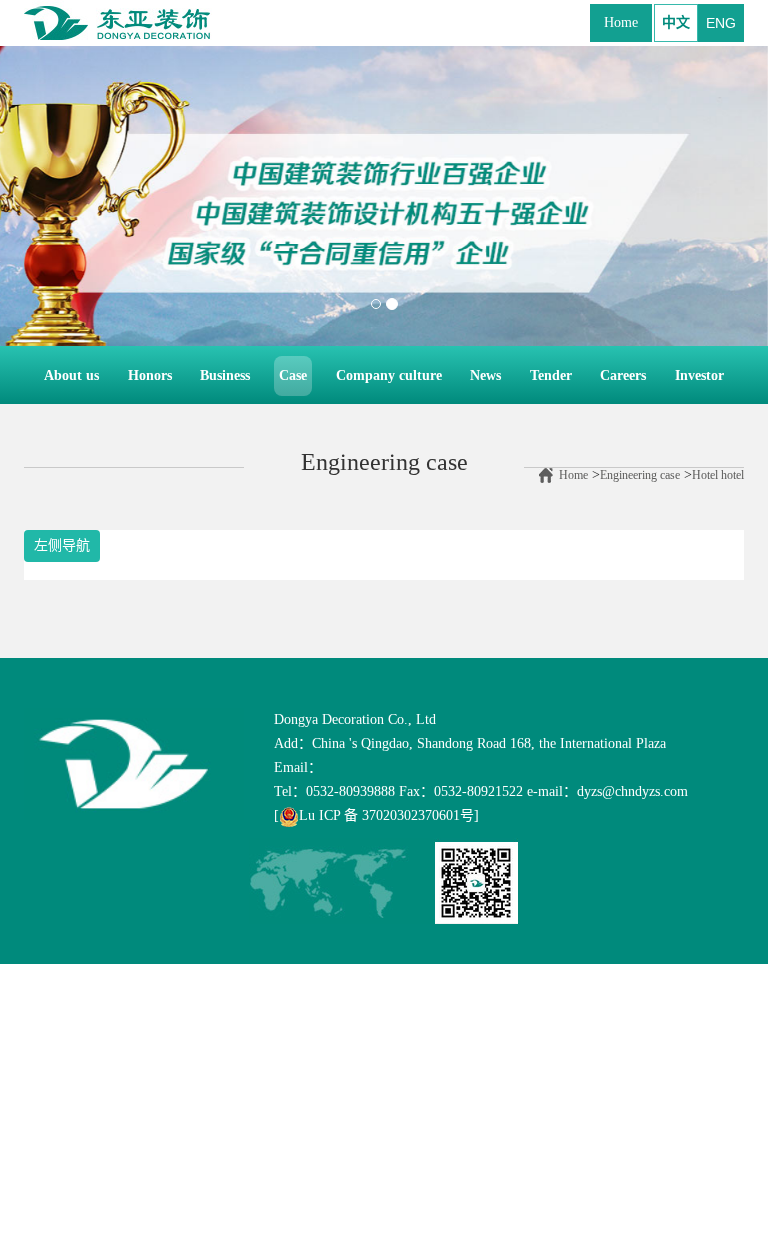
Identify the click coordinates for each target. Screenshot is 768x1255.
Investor (699, 375)
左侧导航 (62, 545)
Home (621, 22)
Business (225, 375)
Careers (623, 375)
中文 (676, 22)
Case (293, 375)
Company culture (389, 375)
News (485, 375)
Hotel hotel (718, 475)
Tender (551, 375)
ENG (721, 23)
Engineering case (640, 475)
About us (74, 375)
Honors (150, 375)
